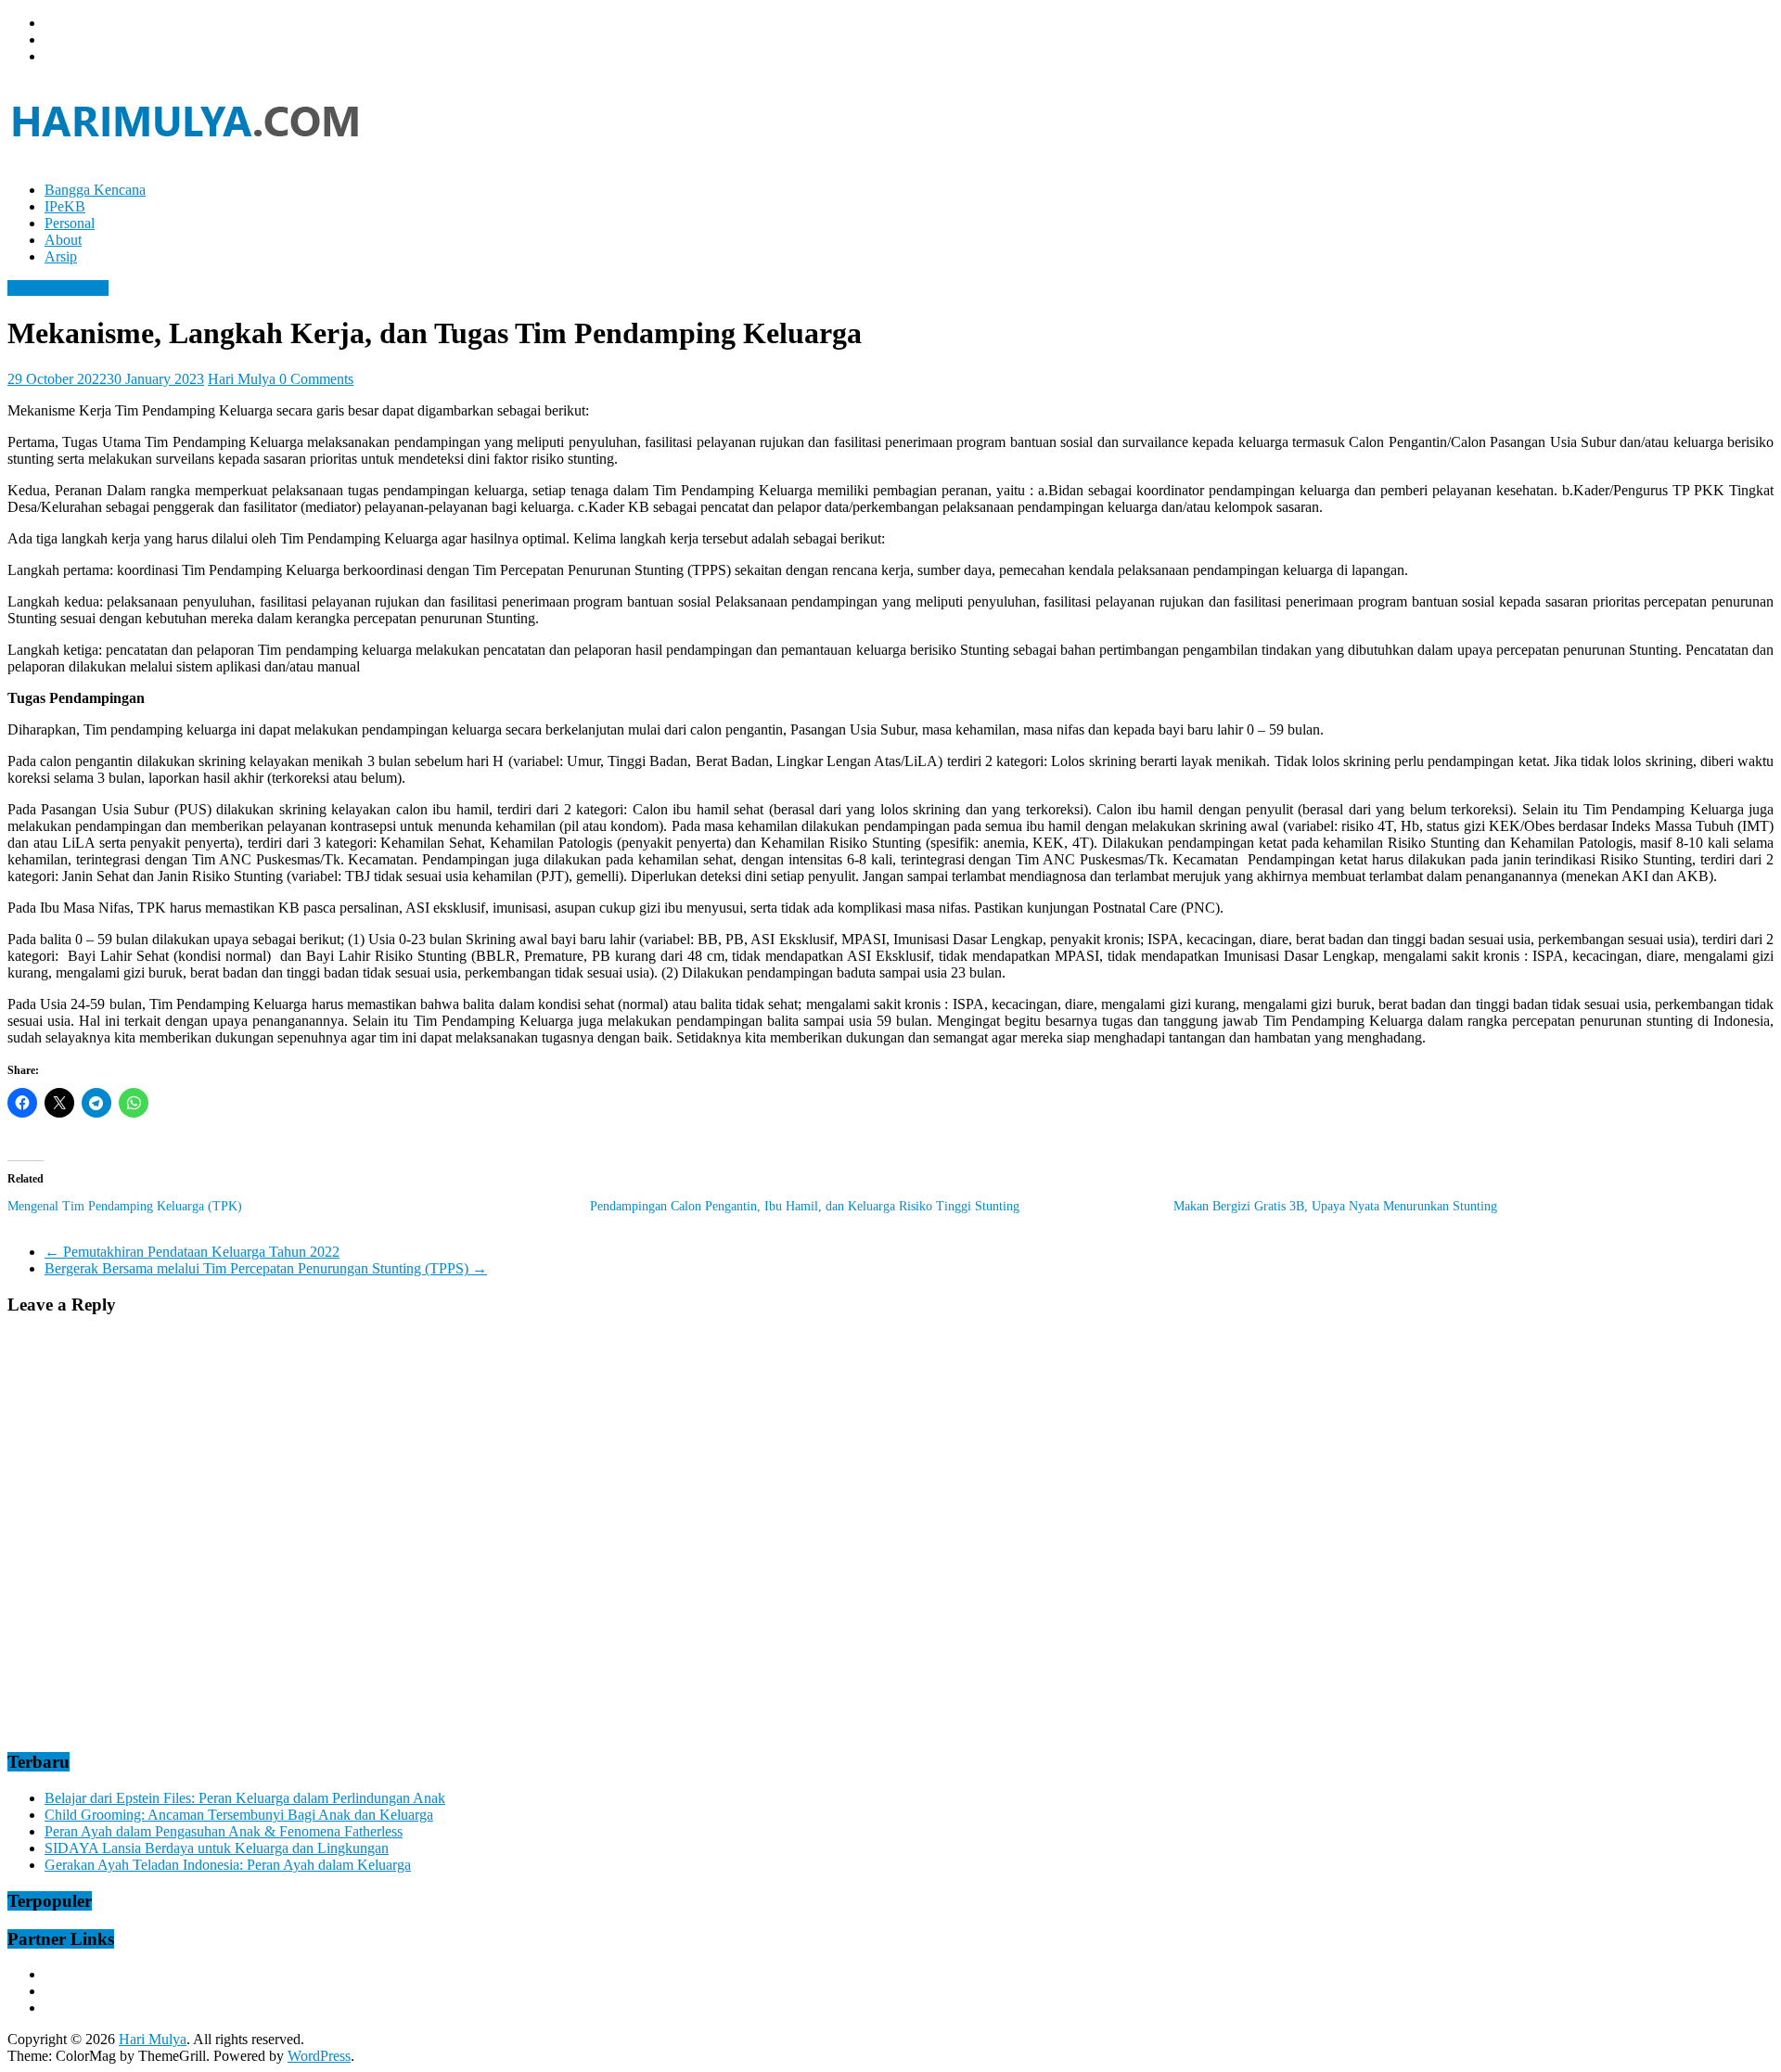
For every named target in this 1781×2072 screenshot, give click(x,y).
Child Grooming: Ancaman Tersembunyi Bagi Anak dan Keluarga (239, 1815)
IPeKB (65, 206)
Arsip (61, 256)
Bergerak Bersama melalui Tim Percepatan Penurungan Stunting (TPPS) (266, 1268)
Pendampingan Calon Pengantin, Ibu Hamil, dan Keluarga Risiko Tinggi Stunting (805, 1206)
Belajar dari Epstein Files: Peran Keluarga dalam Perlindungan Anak (245, 1798)
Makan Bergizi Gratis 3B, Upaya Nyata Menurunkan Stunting (1335, 1206)
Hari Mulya (243, 379)
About (63, 240)
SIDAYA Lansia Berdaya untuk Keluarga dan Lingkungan (217, 1848)
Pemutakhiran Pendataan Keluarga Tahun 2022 (192, 1252)
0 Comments (316, 379)
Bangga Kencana (95, 190)
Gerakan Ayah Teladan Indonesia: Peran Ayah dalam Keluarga (228, 1865)
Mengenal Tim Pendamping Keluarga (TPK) (125, 1206)
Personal (70, 223)
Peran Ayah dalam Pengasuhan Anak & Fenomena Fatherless (224, 1831)
